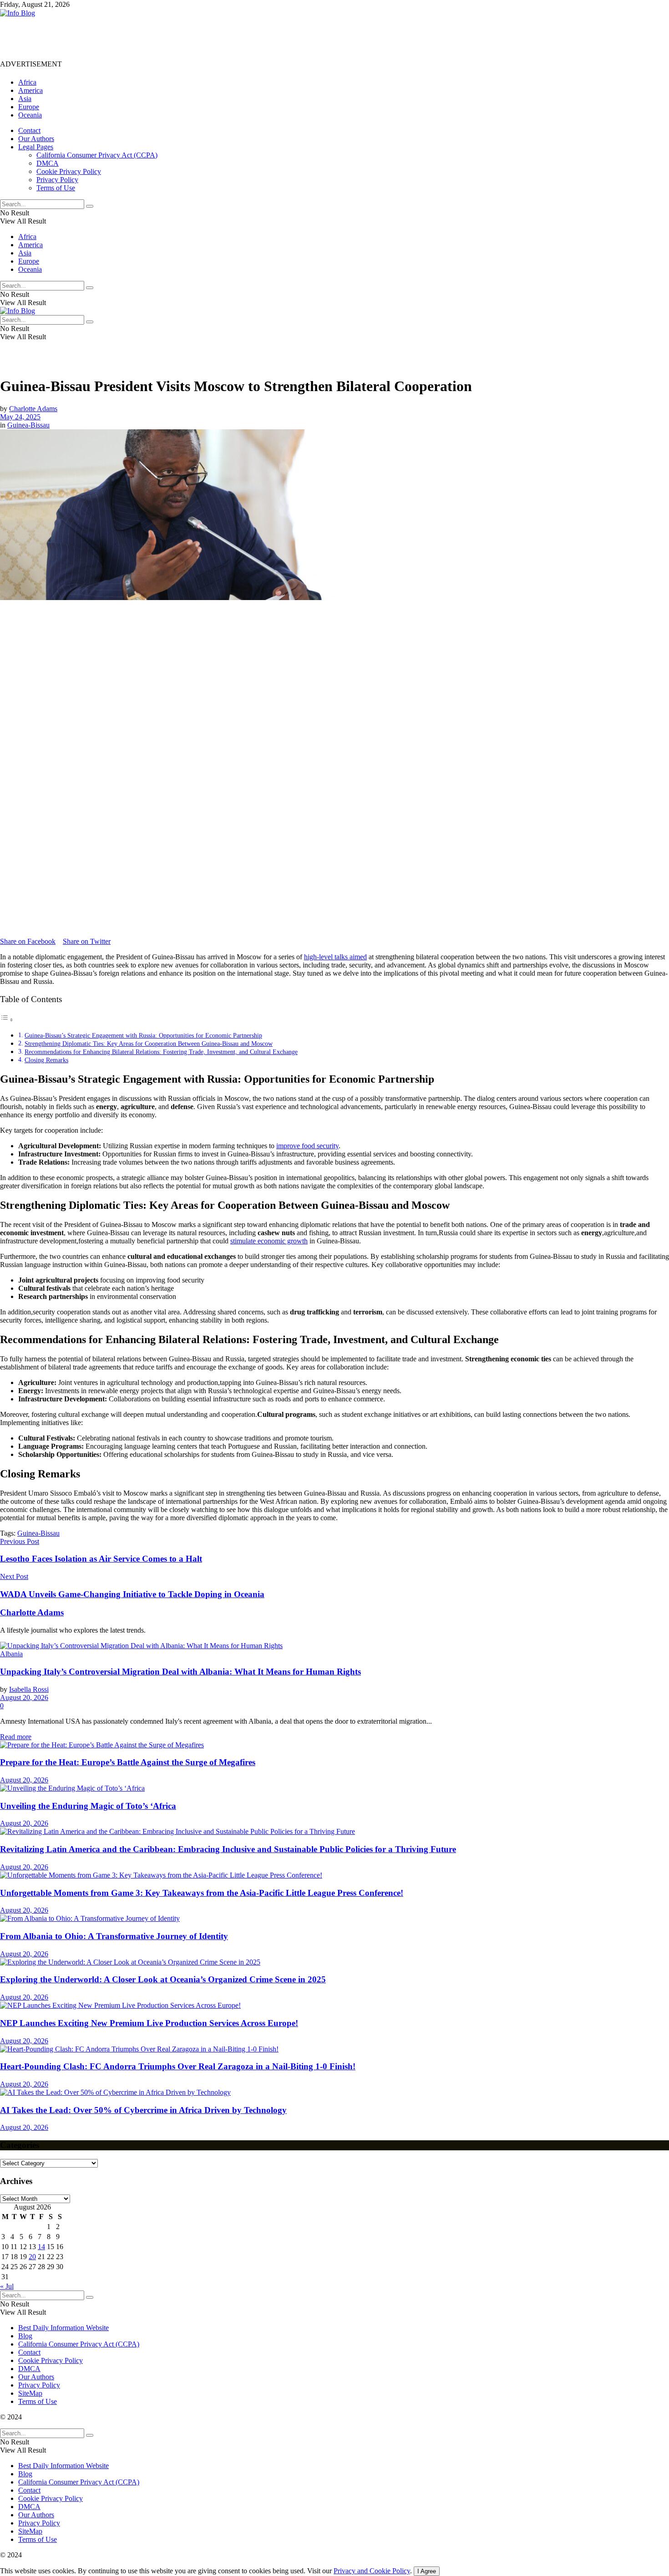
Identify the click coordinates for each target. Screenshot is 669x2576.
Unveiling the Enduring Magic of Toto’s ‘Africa (88, 1806)
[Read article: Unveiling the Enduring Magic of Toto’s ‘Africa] (334, 1788)
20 (32, 2257)
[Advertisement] (166, 38)
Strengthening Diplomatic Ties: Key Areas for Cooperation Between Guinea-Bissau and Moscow (149, 1044)
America (30, 90)
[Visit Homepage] (18, 13)
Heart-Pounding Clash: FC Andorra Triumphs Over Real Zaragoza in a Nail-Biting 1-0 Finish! (178, 2066)
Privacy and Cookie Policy (372, 2571)
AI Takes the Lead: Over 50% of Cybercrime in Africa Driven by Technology (143, 2110)
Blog (25, 2336)
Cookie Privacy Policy (69, 171)
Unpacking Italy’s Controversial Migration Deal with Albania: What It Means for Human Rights (180, 1672)
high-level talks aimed (335, 957)
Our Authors (36, 139)
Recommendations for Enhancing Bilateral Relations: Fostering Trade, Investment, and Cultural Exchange (161, 1052)
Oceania (30, 115)
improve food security (307, 1146)
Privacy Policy (57, 180)
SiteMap (30, 2393)
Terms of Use (56, 188)
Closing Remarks (46, 1060)
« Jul (7, 2286)
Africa (27, 82)
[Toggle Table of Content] (7, 1020)
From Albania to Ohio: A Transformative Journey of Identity (114, 1936)
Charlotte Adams (33, 409)
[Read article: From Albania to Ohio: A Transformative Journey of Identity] (334, 1919)
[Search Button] (90, 206)
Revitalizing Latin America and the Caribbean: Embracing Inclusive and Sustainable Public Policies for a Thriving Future (228, 1849)
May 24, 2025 (20, 417)
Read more (16, 1737)
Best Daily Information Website (63, 2328)
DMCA (48, 163)
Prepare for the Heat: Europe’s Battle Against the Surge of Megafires (128, 1762)
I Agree (427, 2571)
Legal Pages (36, 147)
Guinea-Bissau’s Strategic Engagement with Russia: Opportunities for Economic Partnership (143, 1035)
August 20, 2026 (24, 1698)
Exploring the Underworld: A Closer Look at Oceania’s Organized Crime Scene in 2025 (163, 1979)
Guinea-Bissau (28, 425)
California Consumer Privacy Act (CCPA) (97, 155)
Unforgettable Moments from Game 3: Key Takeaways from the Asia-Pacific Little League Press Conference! (202, 1893)
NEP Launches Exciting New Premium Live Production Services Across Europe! (149, 2023)
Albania (11, 1654)
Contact (29, 130)
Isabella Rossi (29, 1689)
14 (41, 2247)
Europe (29, 107)
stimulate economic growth (269, 1241)
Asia (25, 99)
